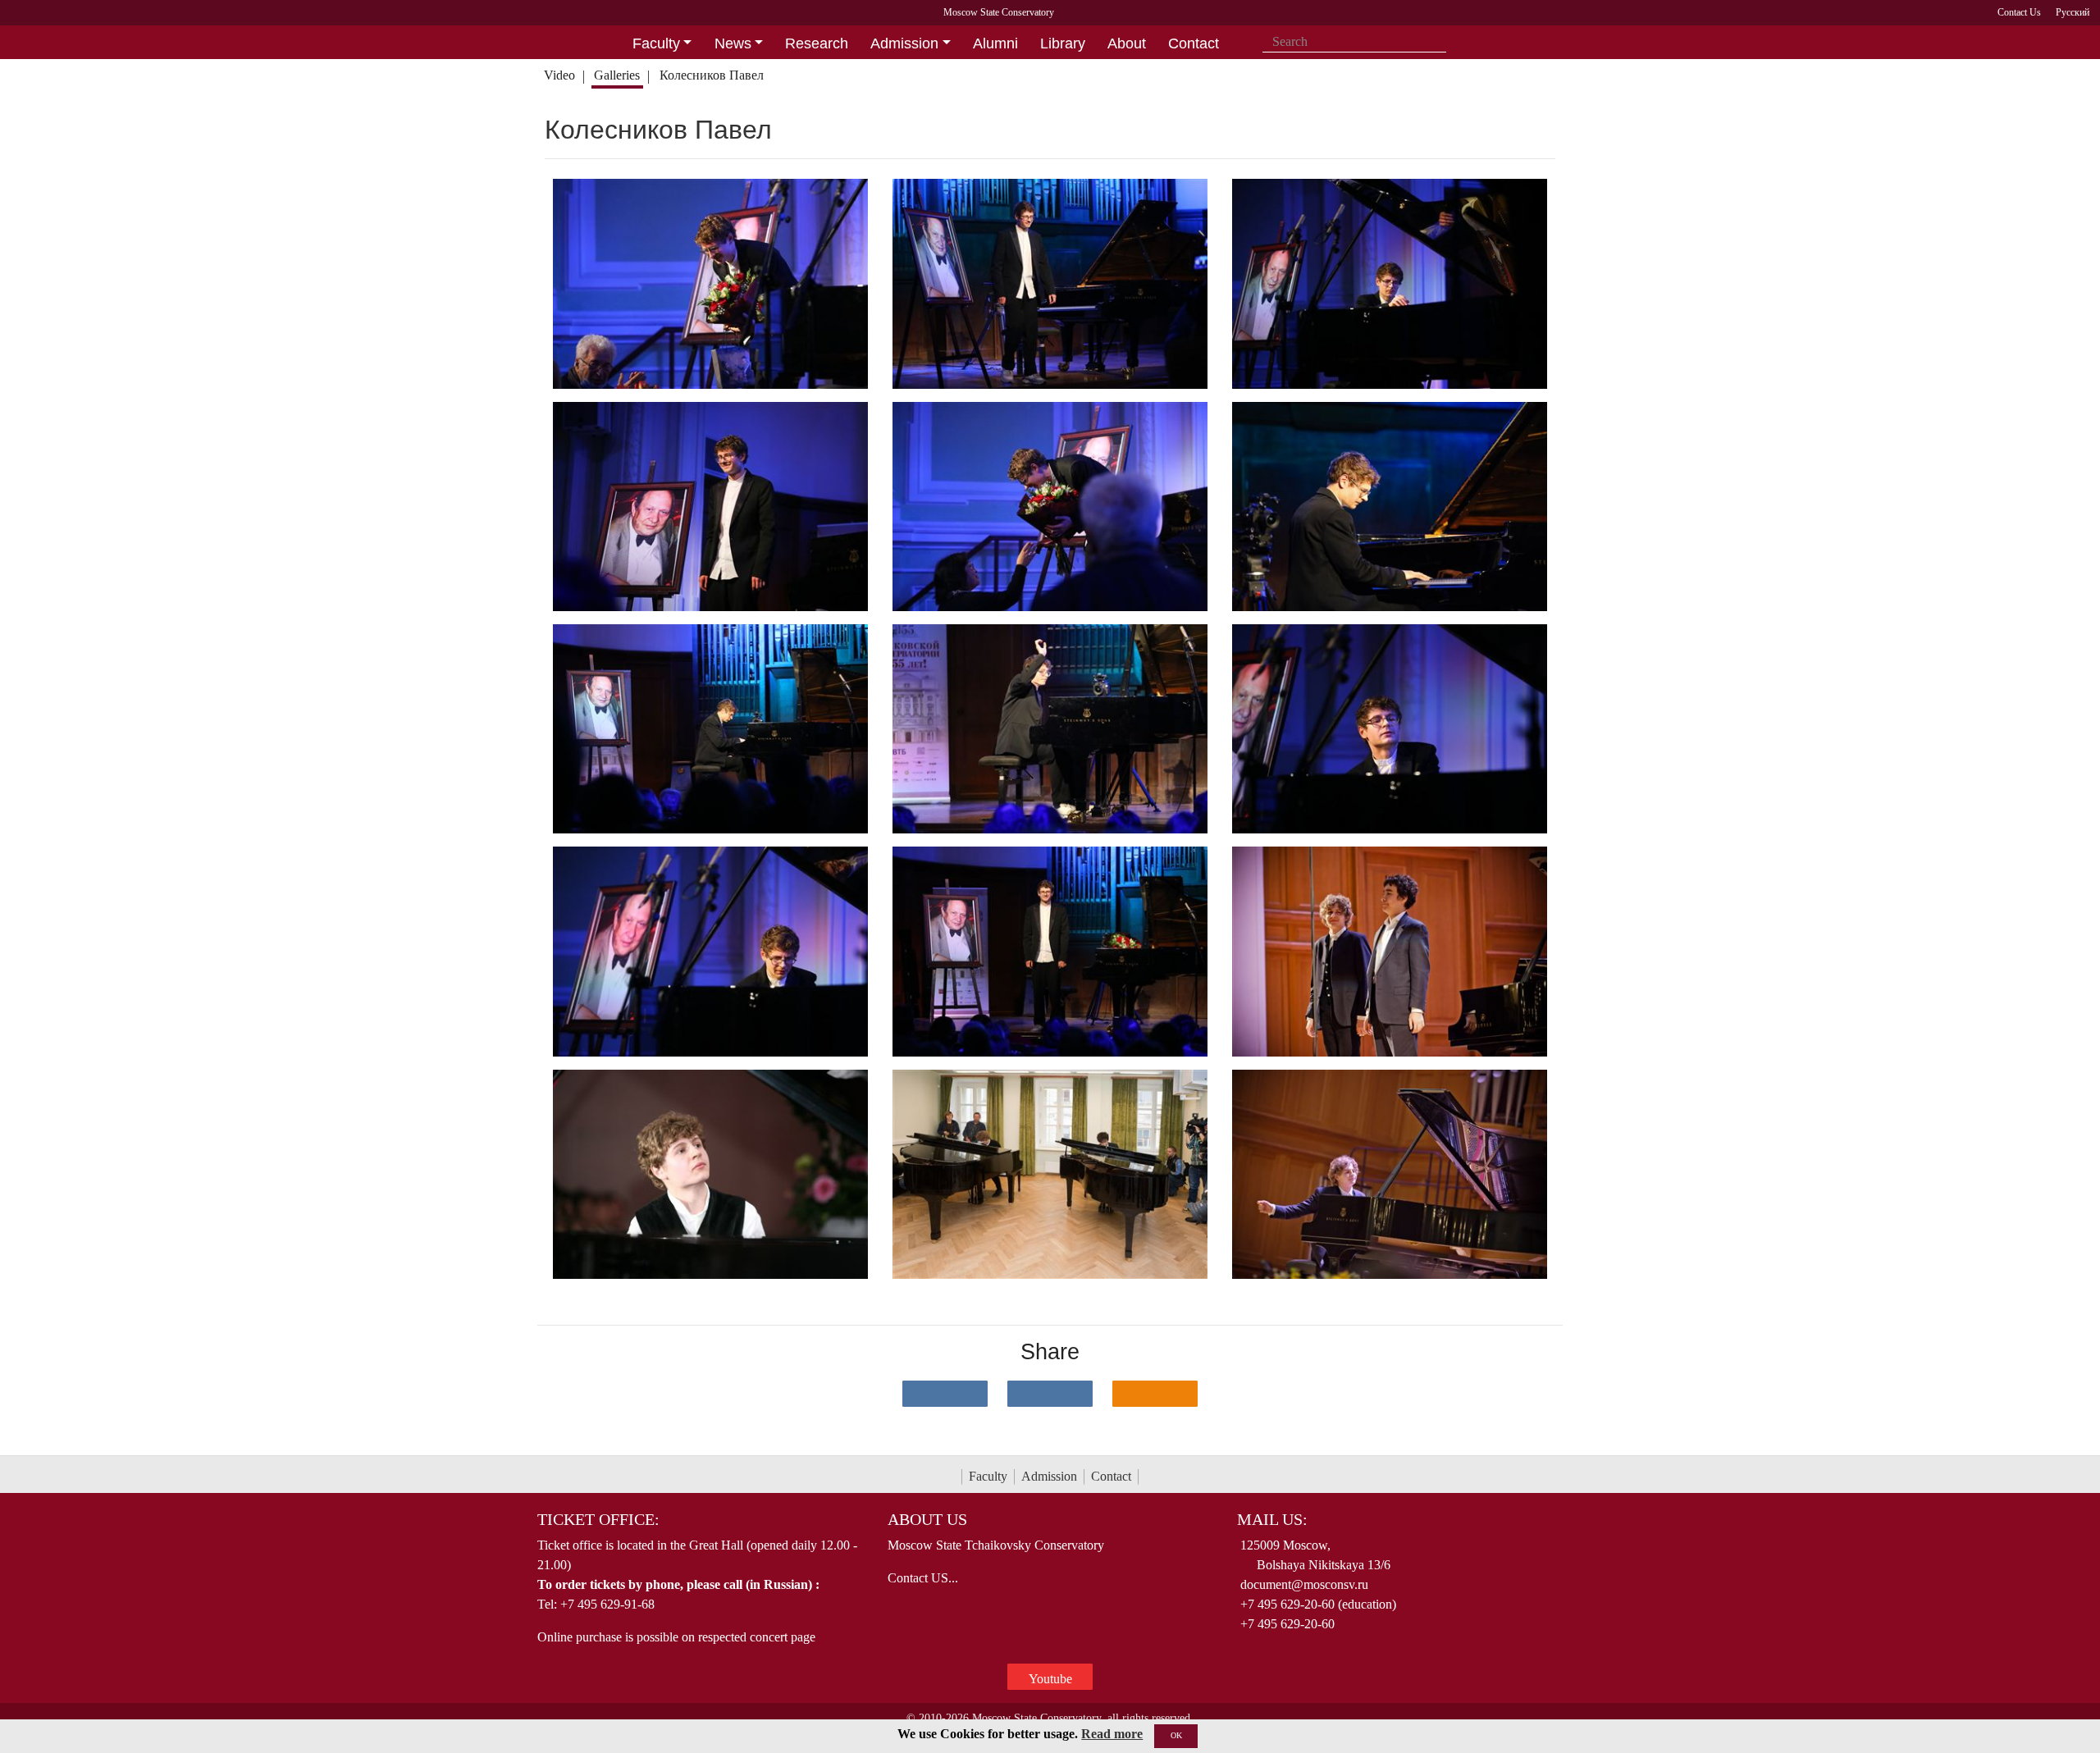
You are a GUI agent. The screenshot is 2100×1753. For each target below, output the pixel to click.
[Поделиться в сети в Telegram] (1050, 1394)
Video (559, 75)
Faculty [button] (656, 43)
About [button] (1127, 43)
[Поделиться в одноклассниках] (1155, 1394)
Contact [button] (1194, 43)
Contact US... (923, 1578)
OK (1176, 1735)
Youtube (1050, 1679)
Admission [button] (904, 43)
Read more (1112, 1734)
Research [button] (817, 43)
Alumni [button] (995, 43)
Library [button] (1063, 43)
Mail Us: (1272, 1519)
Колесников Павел (713, 75)
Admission (1049, 1476)
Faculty (988, 1476)
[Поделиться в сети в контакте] (945, 1394)
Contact (1111, 1476)
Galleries (617, 75)
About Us (927, 1519)
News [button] (733, 43)
